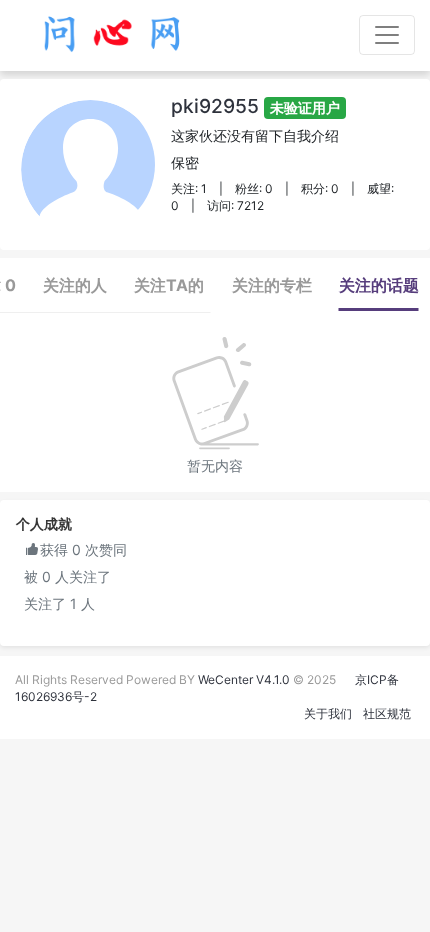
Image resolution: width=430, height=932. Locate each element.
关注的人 (75, 285)
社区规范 (387, 713)
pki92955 (255, 106)
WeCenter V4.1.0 (244, 679)
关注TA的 (169, 285)
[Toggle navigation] (387, 35)
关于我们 (328, 713)
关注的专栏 (272, 285)
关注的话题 (379, 285)
